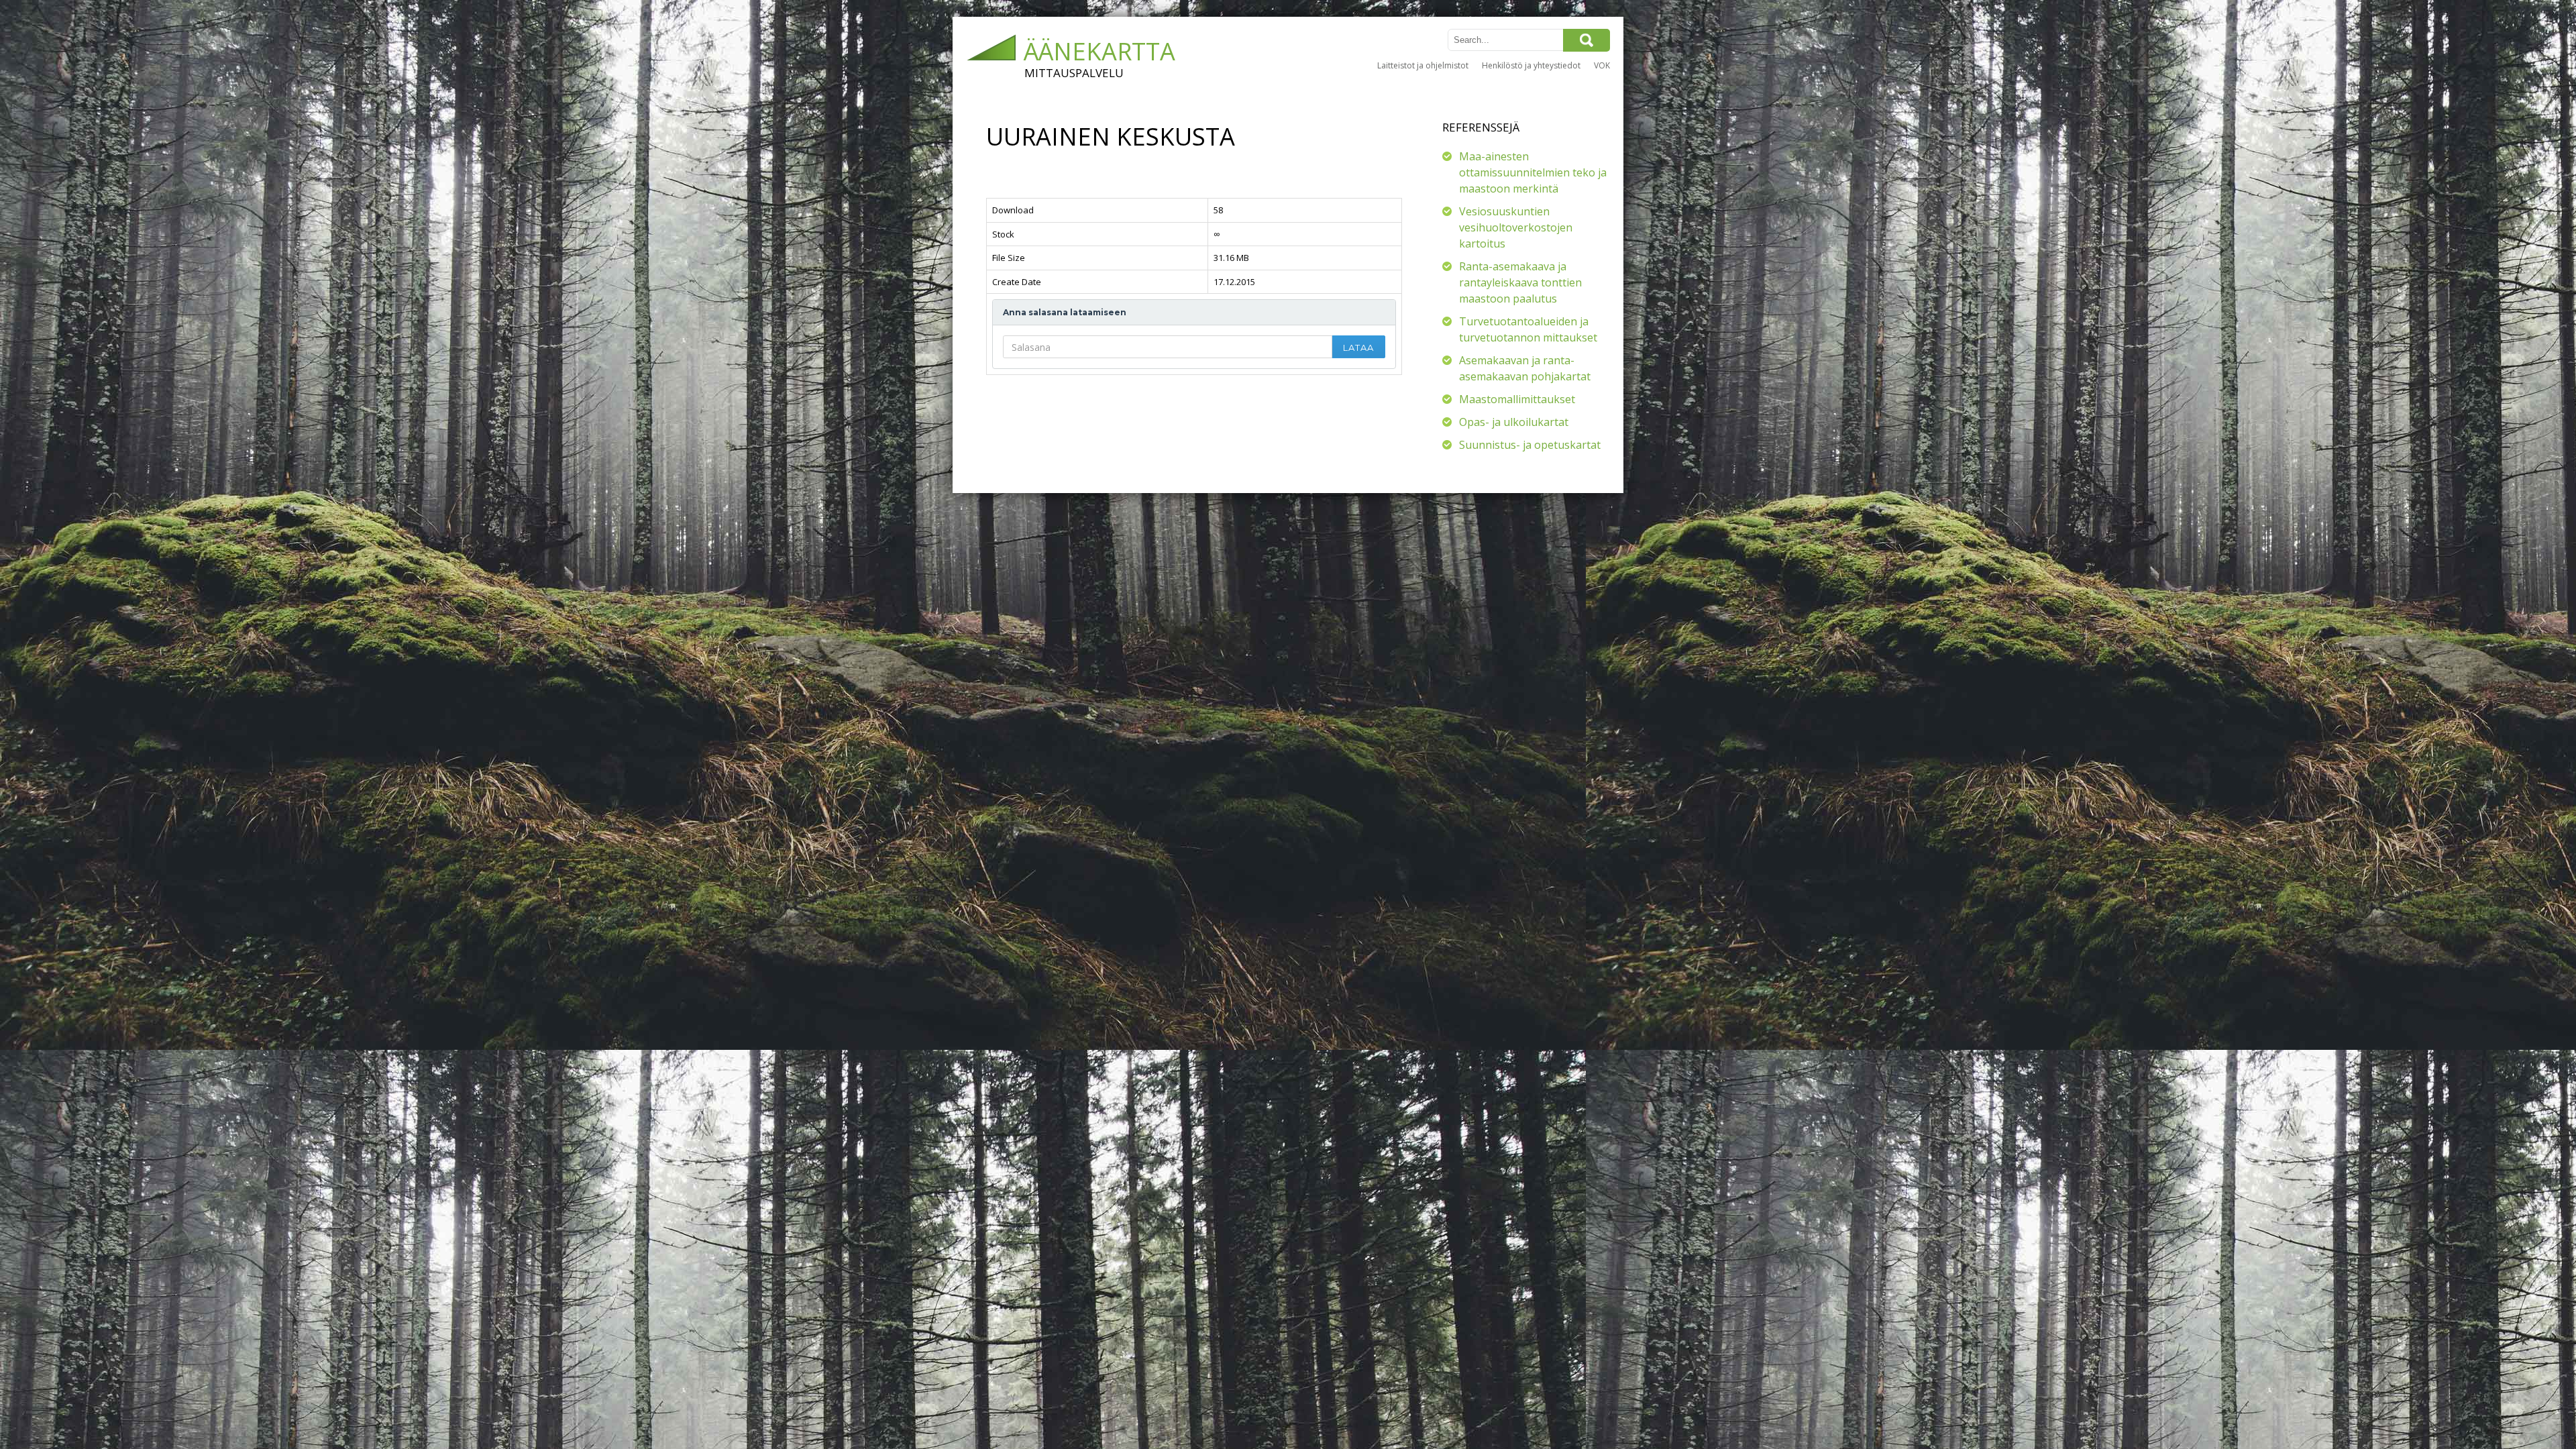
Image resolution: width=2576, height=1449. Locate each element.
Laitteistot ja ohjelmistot (1423, 65)
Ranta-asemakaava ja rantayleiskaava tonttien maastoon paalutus (1520, 282)
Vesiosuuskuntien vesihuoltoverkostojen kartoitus (1516, 227)
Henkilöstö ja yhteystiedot (1531, 65)
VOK (1602, 65)
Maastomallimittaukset (1517, 399)
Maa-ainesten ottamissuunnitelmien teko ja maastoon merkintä (1533, 172)
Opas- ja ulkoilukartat (1514, 422)
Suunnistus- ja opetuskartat (1530, 445)
